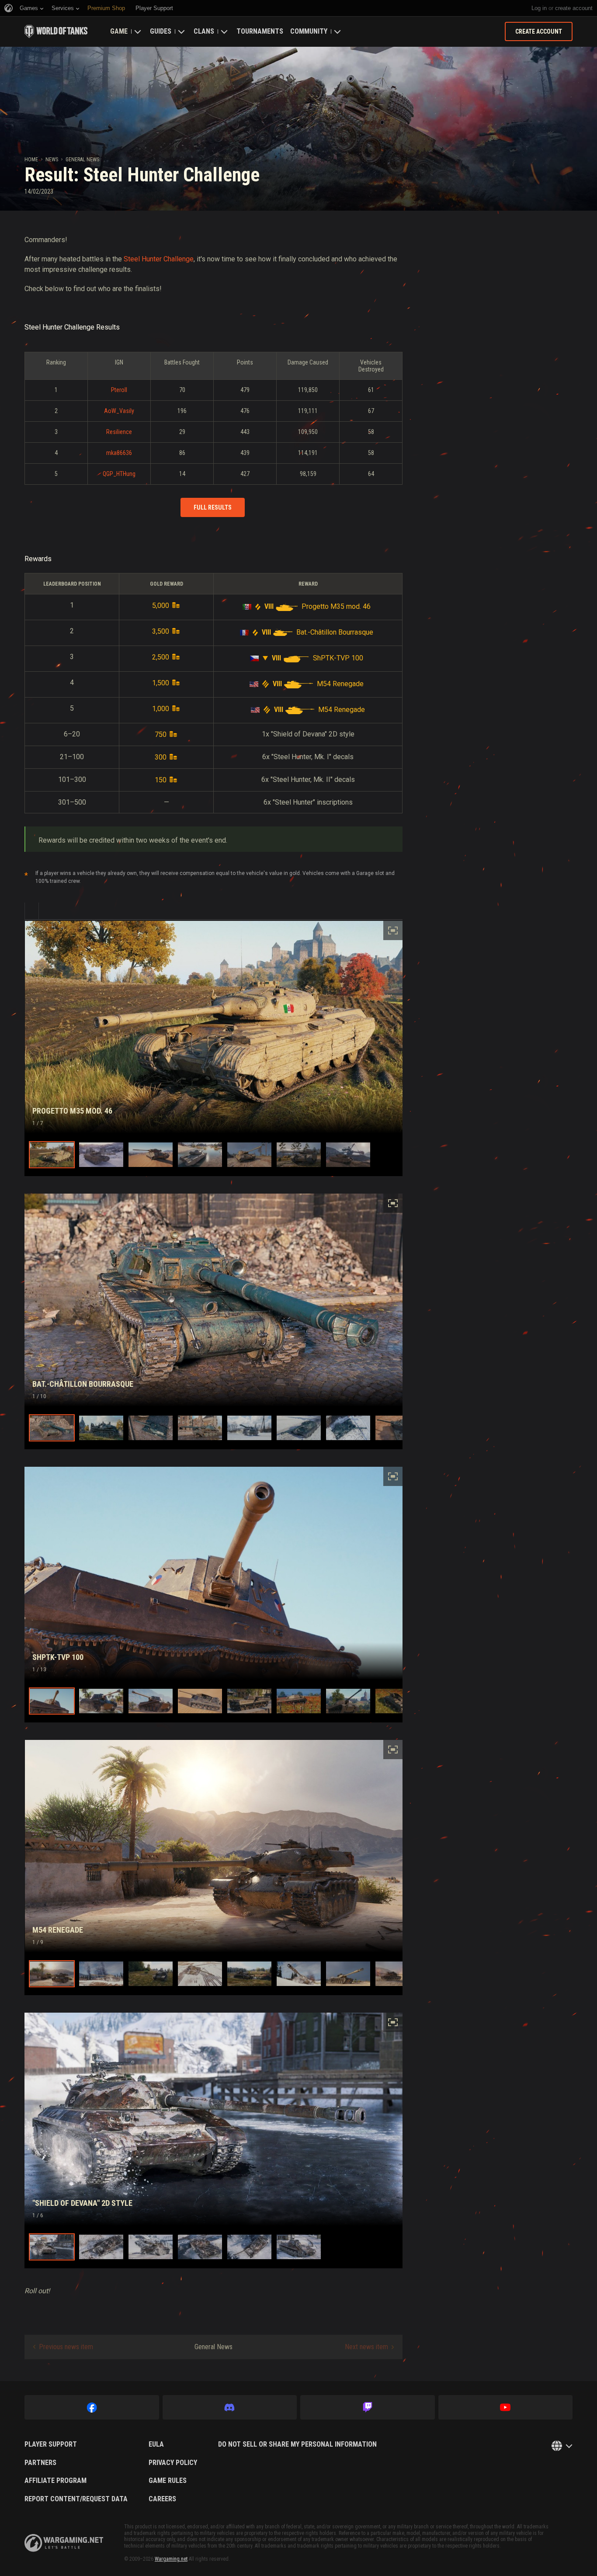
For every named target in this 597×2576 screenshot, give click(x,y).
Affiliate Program (56, 2481)
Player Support (51, 2444)
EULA (156, 2444)
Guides (161, 31)
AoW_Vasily (119, 411)
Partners (40, 2463)
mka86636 (119, 453)
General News (82, 160)
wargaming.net (64, 2543)
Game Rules (168, 2481)
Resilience (119, 432)
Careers (162, 2499)
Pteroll (119, 390)
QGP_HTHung (119, 474)
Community (309, 31)
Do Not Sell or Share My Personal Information (297, 2444)
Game (119, 31)
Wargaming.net (171, 2559)
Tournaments (260, 31)
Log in (539, 8)
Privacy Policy (173, 2463)
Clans (204, 31)
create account (574, 8)
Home (31, 160)
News (52, 160)
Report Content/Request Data (76, 2499)
